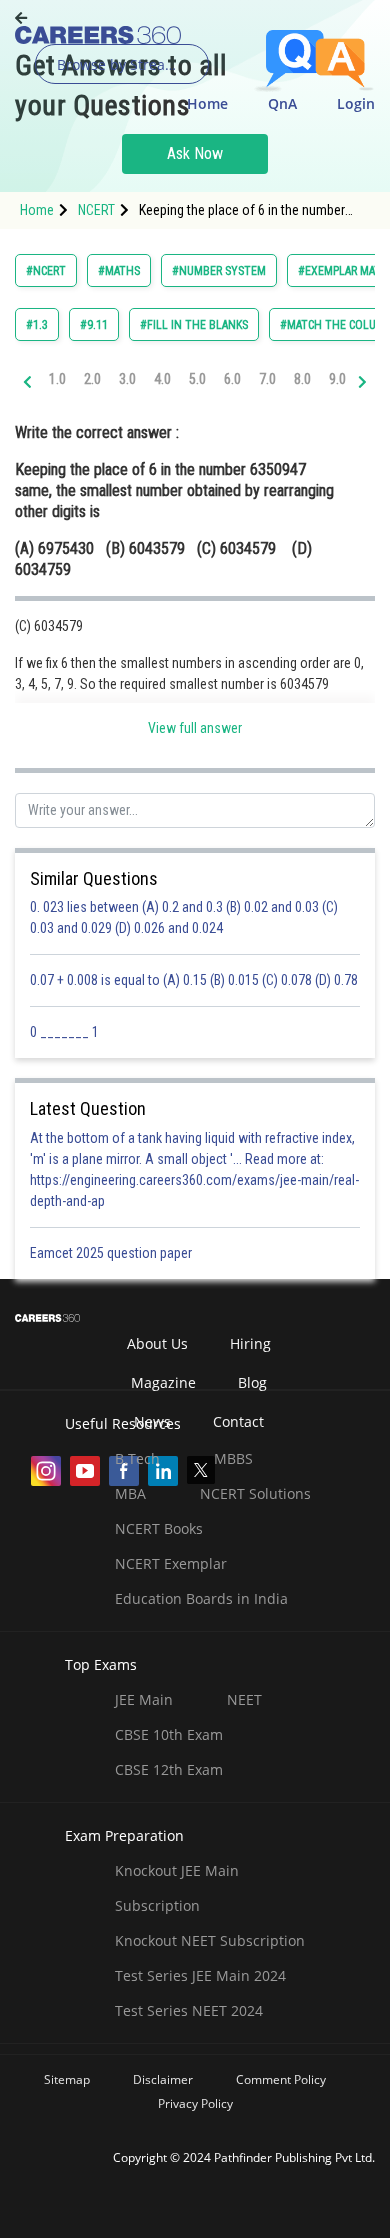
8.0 (302, 379)
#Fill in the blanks (194, 325)
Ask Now (195, 153)
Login (356, 103)
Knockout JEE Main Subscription (177, 1888)
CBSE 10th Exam (169, 1734)
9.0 (337, 379)
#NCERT (46, 271)
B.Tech (137, 1458)
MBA (130, 1493)
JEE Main (144, 1699)
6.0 (232, 379)
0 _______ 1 (64, 1032)
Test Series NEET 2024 (189, 2010)
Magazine (163, 1382)
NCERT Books (159, 1528)
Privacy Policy (195, 2103)
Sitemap (67, 2079)
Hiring (250, 1343)
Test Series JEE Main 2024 (200, 1975)
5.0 (197, 379)
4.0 (162, 379)
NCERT (96, 210)
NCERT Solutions (255, 1493)
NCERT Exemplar (171, 1563)
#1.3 (37, 325)
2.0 (92, 379)
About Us (157, 1343)
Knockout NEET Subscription (210, 1940)
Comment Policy (281, 2079)
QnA (282, 103)
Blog (252, 1382)
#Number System (219, 271)
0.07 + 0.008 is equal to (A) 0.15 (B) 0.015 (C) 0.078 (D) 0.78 (194, 980)
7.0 (267, 379)
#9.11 (94, 325)
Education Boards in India (201, 1598)
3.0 (127, 379)
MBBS (233, 1458)
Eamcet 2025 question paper (112, 1253)
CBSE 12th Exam (169, 1769)
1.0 (57, 379)
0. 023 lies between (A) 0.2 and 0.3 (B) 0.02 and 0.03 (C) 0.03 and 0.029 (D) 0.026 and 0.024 (184, 917)
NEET (244, 1699)
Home (207, 103)
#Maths (119, 271)
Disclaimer (163, 2079)
